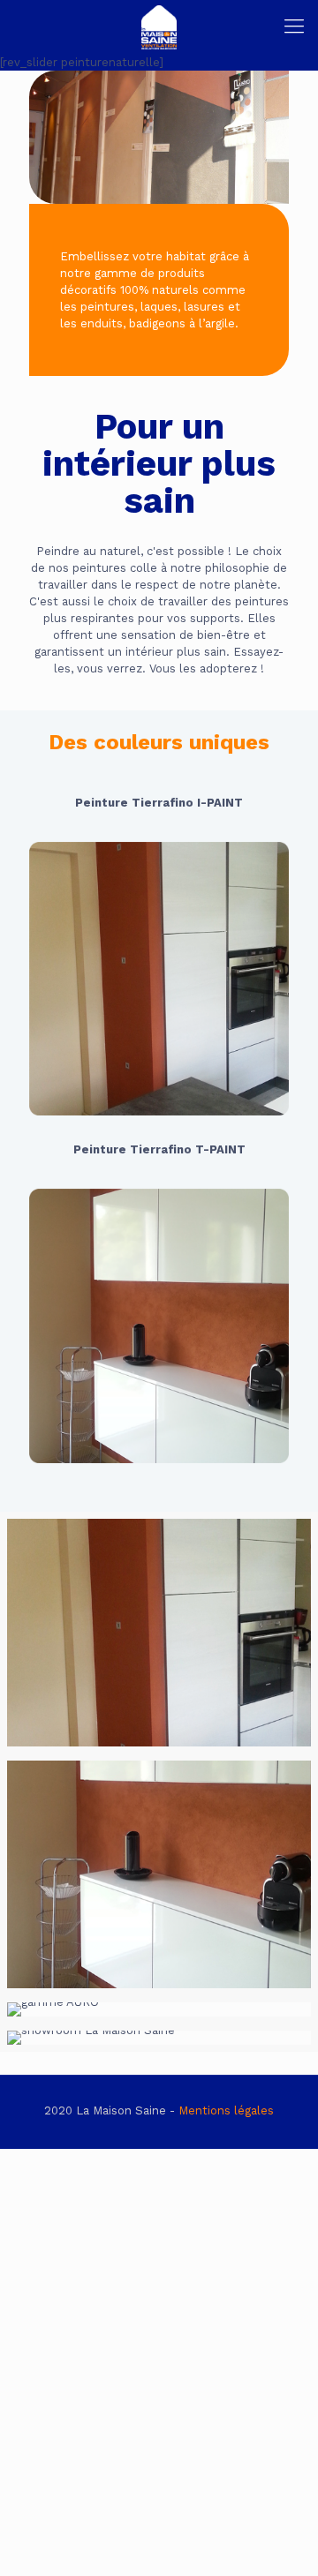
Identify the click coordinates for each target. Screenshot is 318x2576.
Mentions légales (226, 2110)
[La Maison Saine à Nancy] (159, 26)
